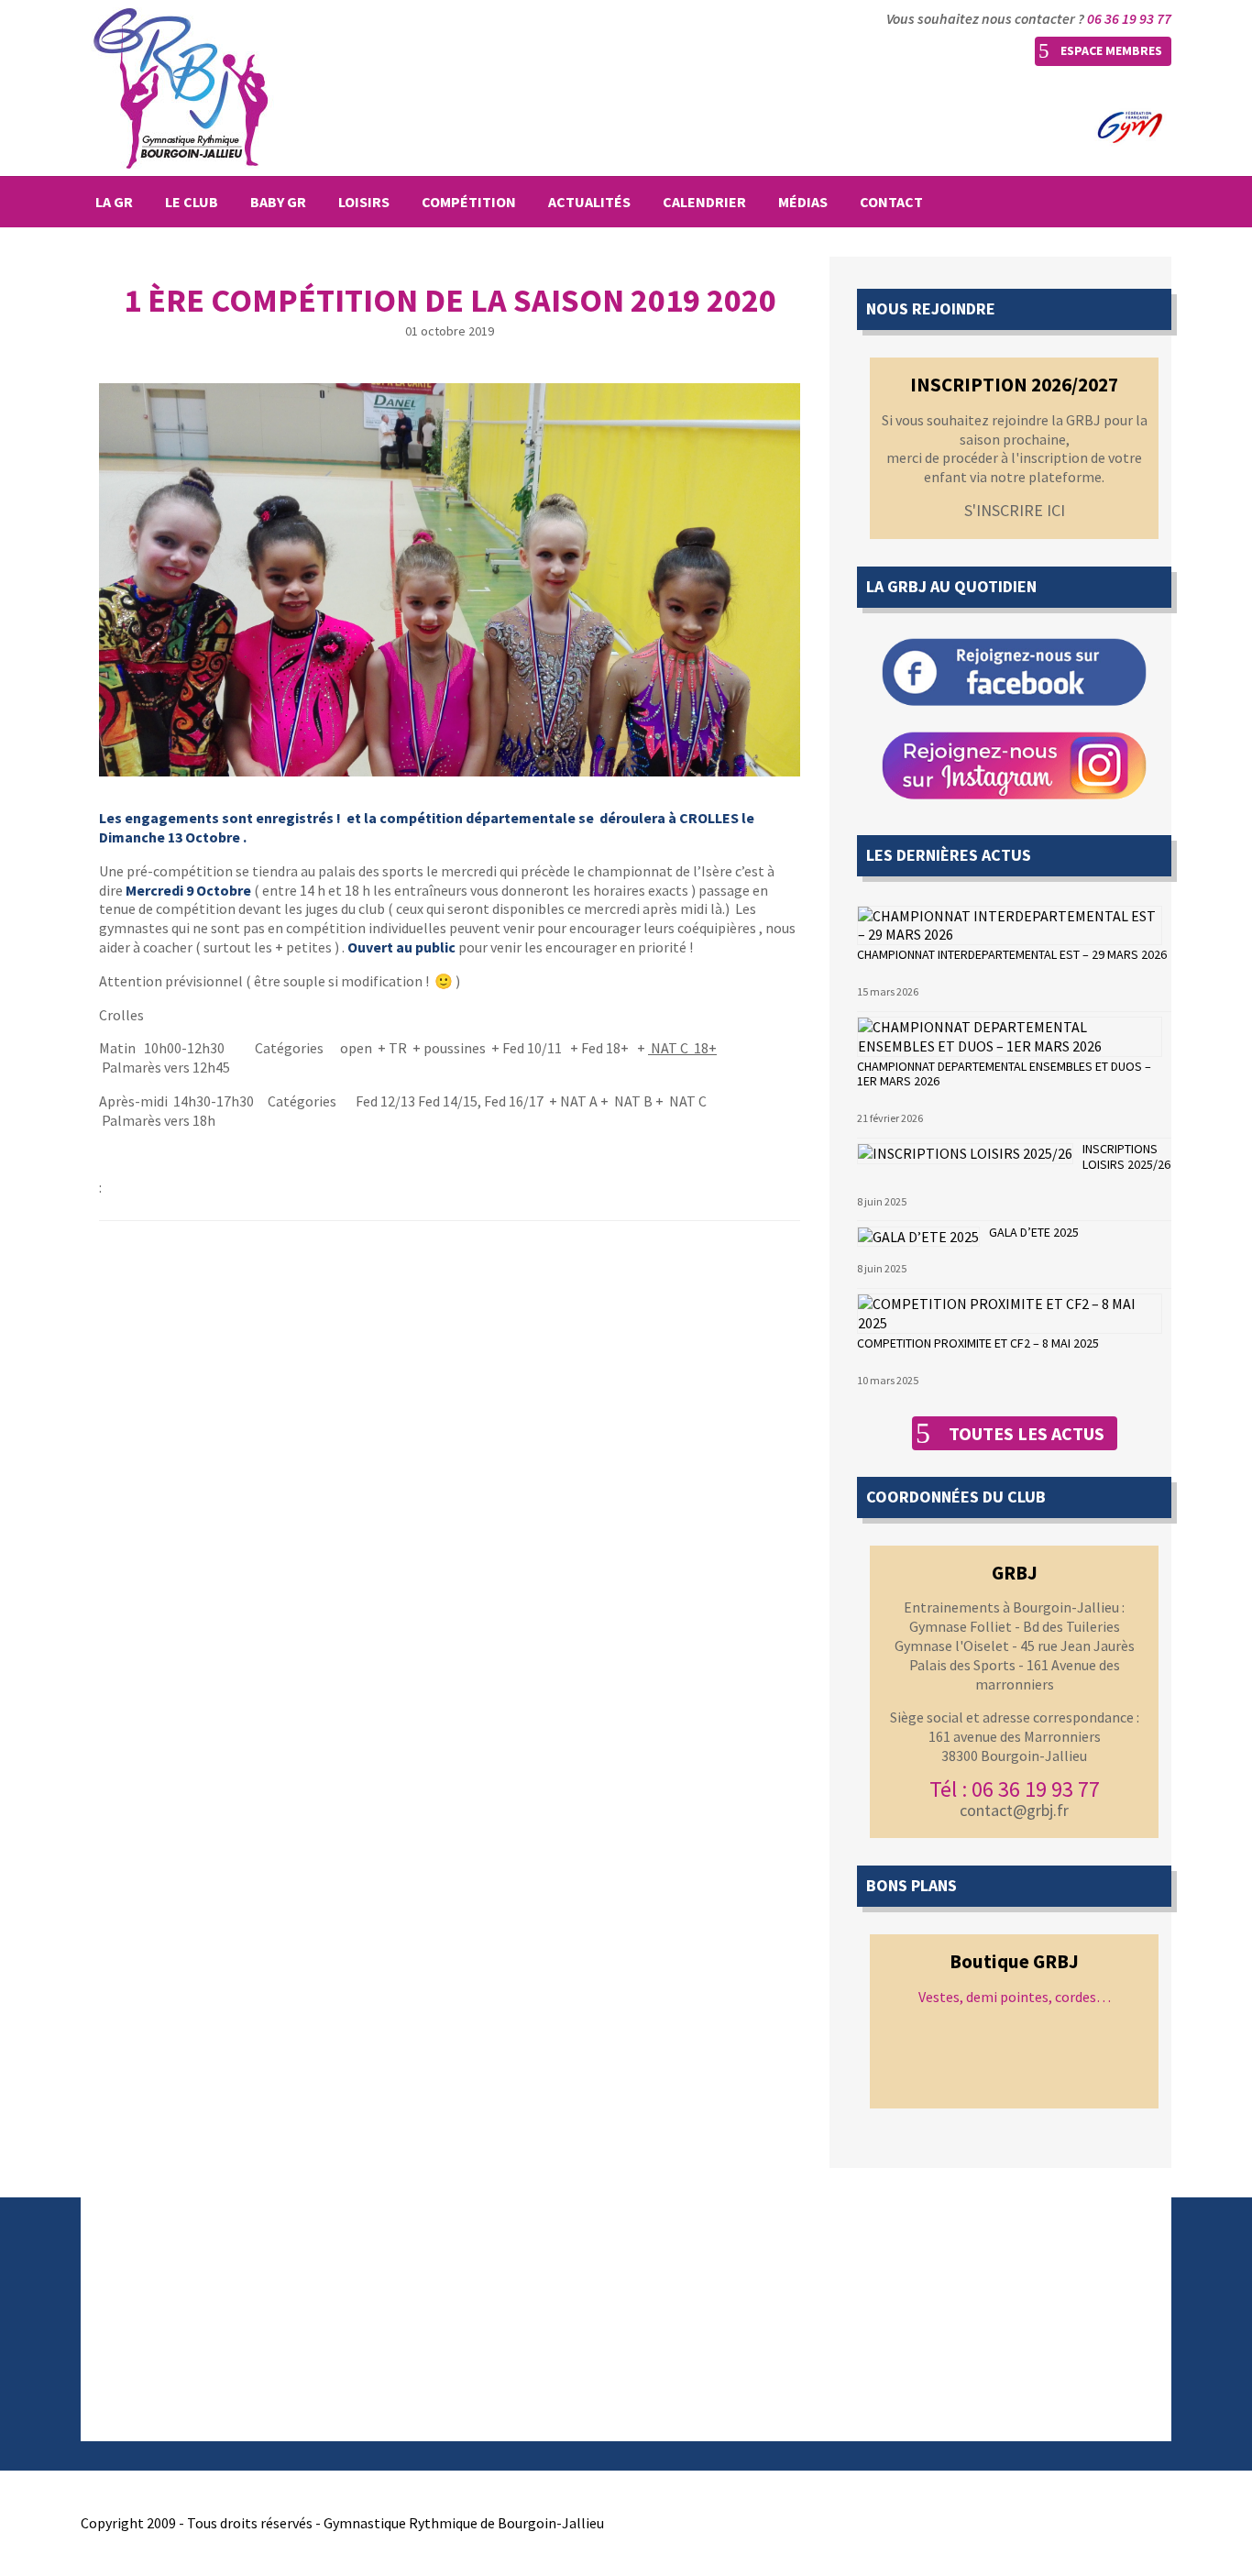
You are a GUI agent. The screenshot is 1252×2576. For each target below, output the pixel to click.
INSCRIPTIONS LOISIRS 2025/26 (1126, 1156)
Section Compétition (147, 2339)
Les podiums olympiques (719, 2361)
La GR (114, 202)
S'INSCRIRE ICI (1015, 510)
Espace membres (1111, 50)
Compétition (469, 202)
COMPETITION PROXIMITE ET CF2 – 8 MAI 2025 (978, 1343)
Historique (114, 2273)
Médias (803, 202)
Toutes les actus (1027, 1433)
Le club (192, 202)
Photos (384, 2317)
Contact (891, 202)
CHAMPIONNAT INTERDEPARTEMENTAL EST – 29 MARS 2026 (1012, 954)
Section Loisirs (126, 2361)
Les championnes (697, 2339)
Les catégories (688, 2317)
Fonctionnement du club (158, 2295)
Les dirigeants (125, 2317)
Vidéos (381, 2339)
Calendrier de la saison (431, 2273)
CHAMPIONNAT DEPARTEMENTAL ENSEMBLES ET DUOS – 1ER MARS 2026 (1004, 1074)
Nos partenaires (131, 2383)
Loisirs (364, 202)
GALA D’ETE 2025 (1034, 1232)
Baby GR (278, 202)
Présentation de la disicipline (734, 2273)
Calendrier (704, 202)
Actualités (589, 202)
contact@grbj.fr (1014, 1810)
